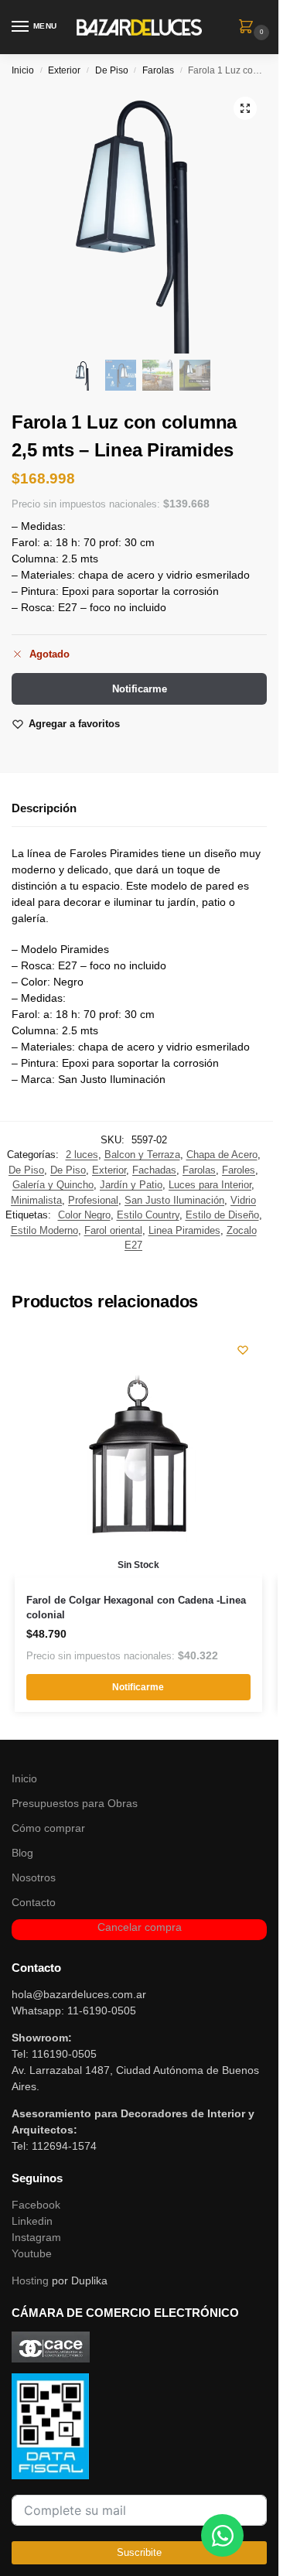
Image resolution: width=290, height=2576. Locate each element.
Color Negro (84, 1215)
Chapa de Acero (222, 1155)
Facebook (36, 2205)
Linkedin (32, 2221)
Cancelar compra (140, 1927)
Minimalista (36, 1200)
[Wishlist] (243, 1350)
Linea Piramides (184, 1230)
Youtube (32, 2253)
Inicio (23, 70)
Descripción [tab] (44, 808)
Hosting (30, 2280)
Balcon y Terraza (142, 1155)
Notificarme (140, 689)
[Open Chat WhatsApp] (222, 2535)
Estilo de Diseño (222, 1215)
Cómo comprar (48, 1828)
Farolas (158, 70)
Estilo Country (148, 1215)
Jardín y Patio (131, 1185)
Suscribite (139, 2552)
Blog (22, 1853)
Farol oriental (113, 1230)
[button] (249, 28)
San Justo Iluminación (174, 1200)
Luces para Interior (210, 1185)
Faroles (239, 1170)
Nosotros (34, 1877)
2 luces (82, 1155)
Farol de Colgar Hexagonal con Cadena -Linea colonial (136, 1608)
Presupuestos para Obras (75, 1803)
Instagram (36, 2237)
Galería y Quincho (53, 1185)
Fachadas (154, 1170)
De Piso (112, 70)
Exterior (64, 70)
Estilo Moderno (44, 1230)
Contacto (34, 1902)
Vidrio (243, 1200)
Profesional (93, 1200)
